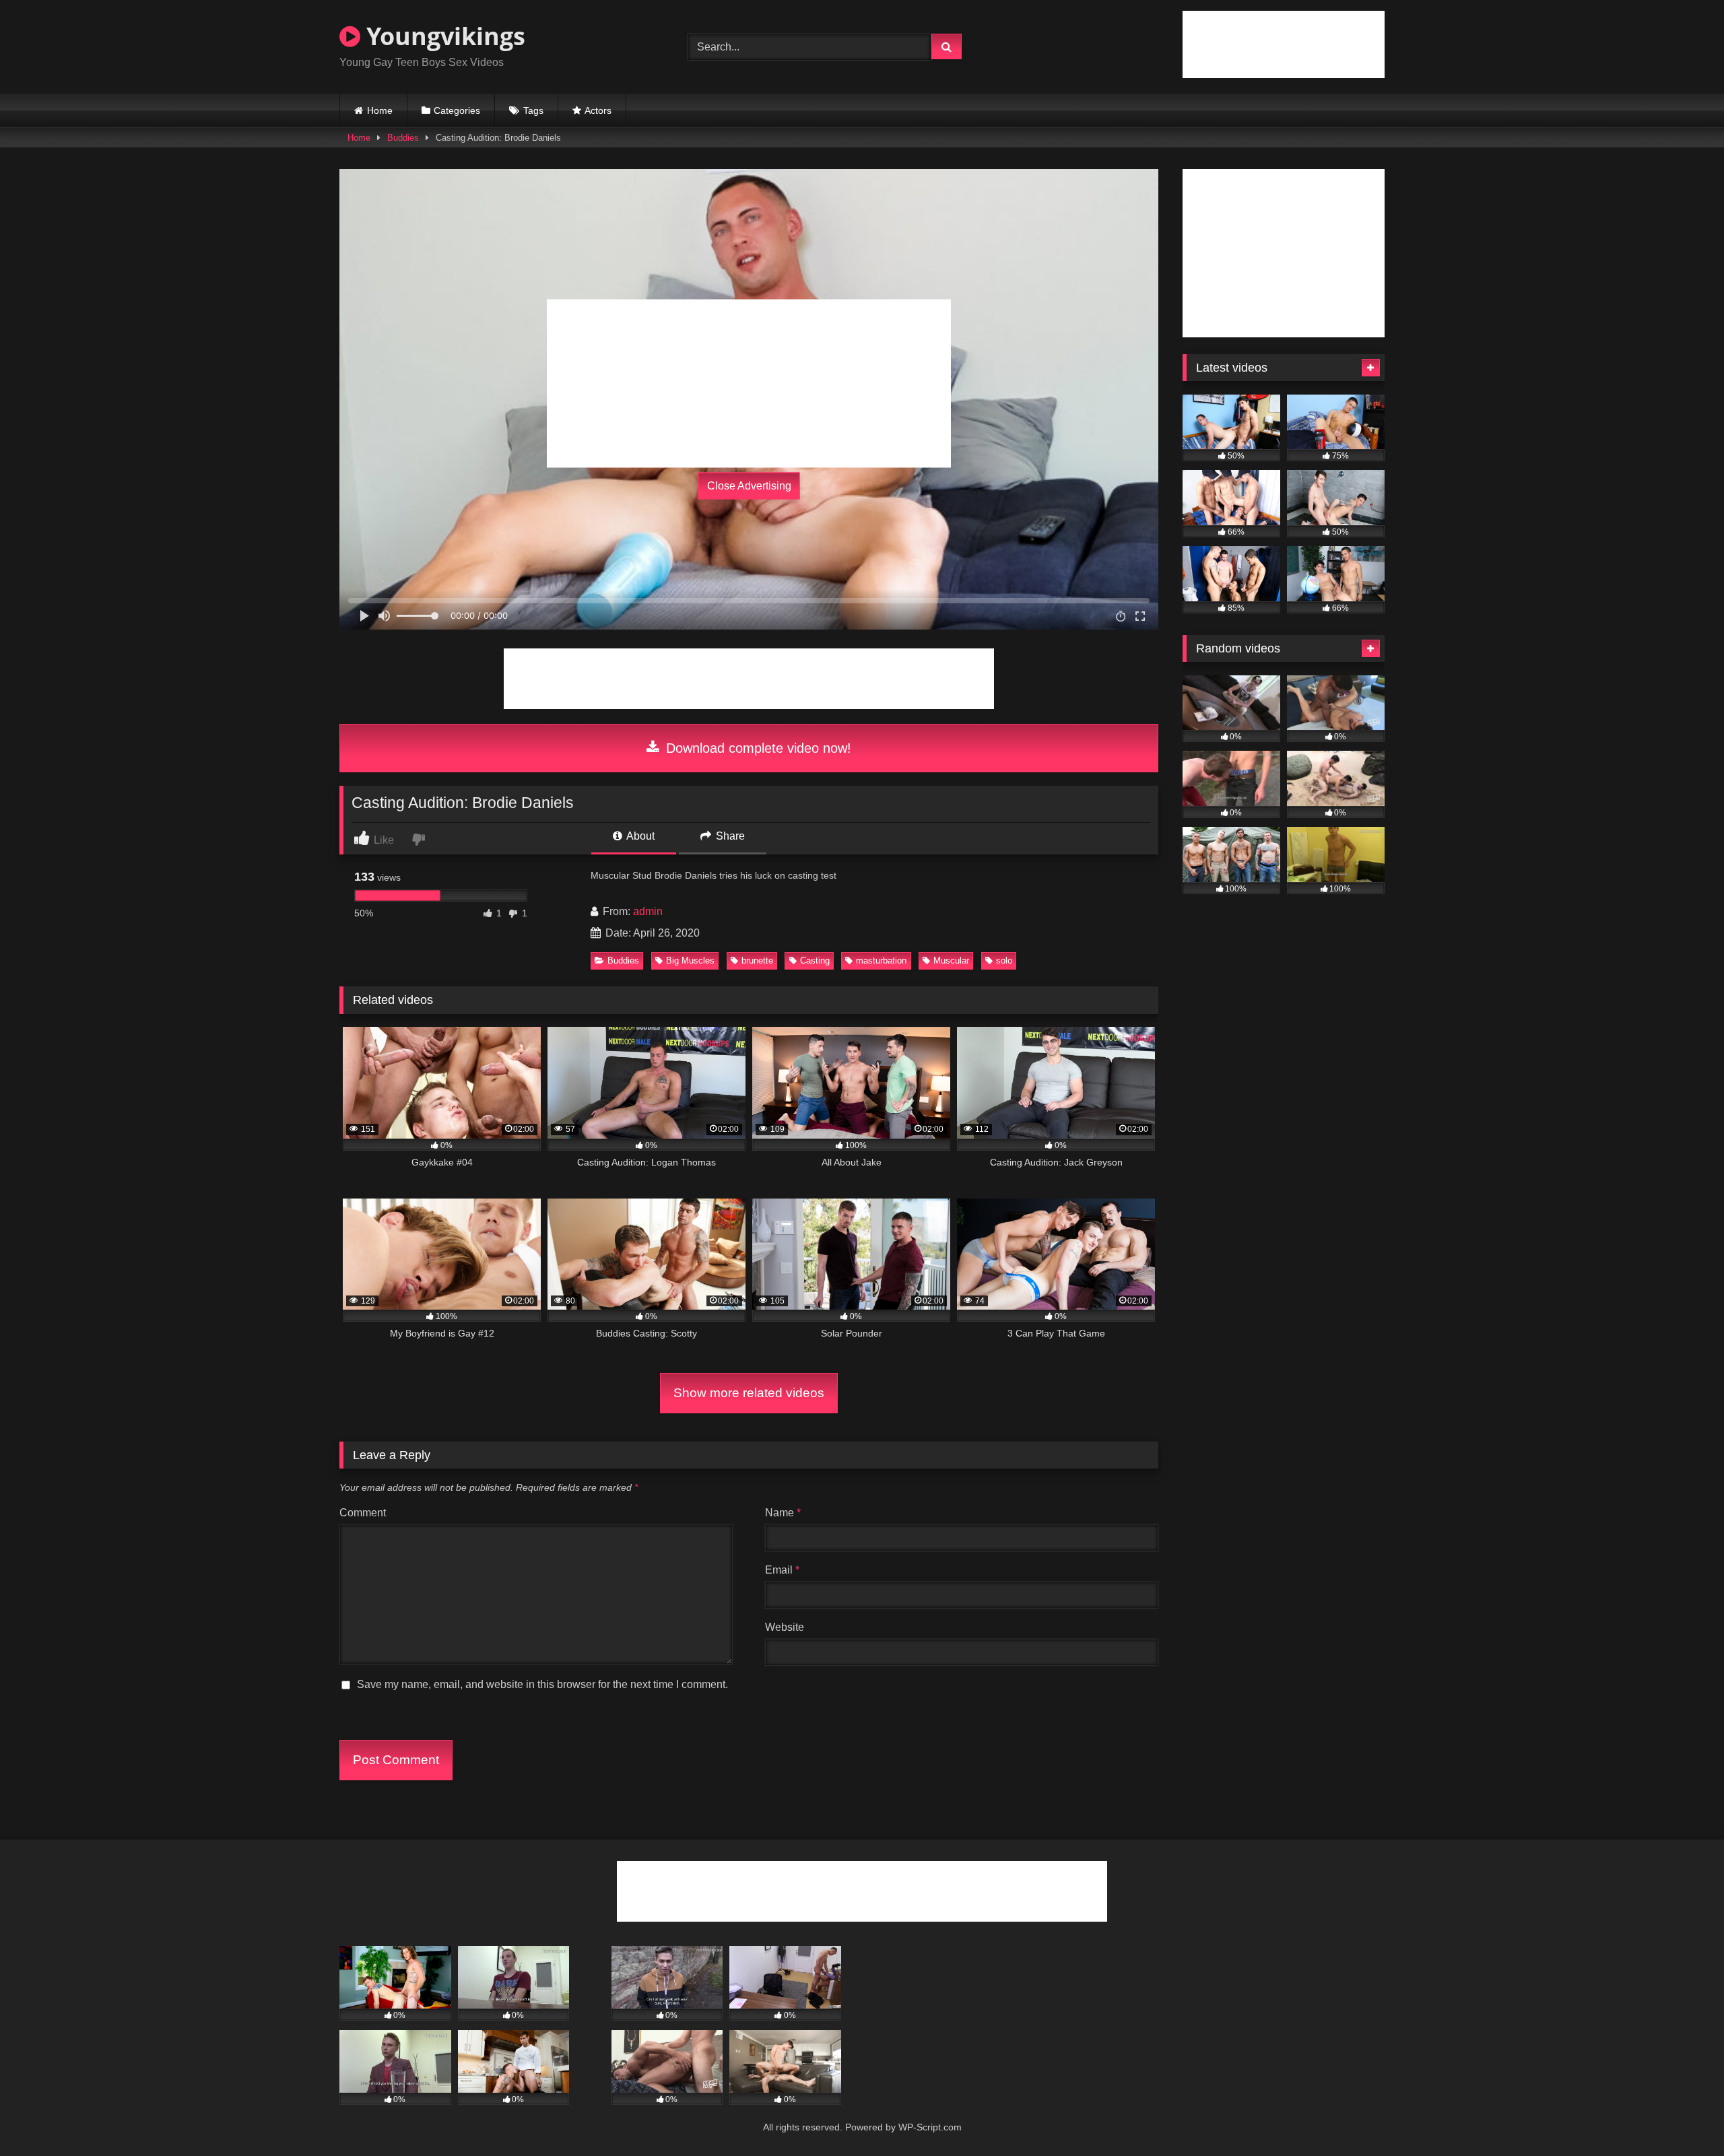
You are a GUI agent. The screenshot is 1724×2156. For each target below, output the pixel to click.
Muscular (951, 961)
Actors (598, 110)
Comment (363, 1513)
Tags (533, 110)
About (639, 836)
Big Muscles (690, 961)
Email (782, 1570)
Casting (815, 961)
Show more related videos (749, 1393)
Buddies (403, 138)
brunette (757, 961)
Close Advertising (749, 486)
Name (783, 1513)
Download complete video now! (757, 748)
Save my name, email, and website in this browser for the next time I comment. (542, 1684)
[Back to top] (1682, 2116)
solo (1004, 961)
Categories (457, 110)
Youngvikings (443, 36)
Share (729, 836)
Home (380, 110)
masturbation (881, 961)
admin (648, 911)
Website (785, 1627)
